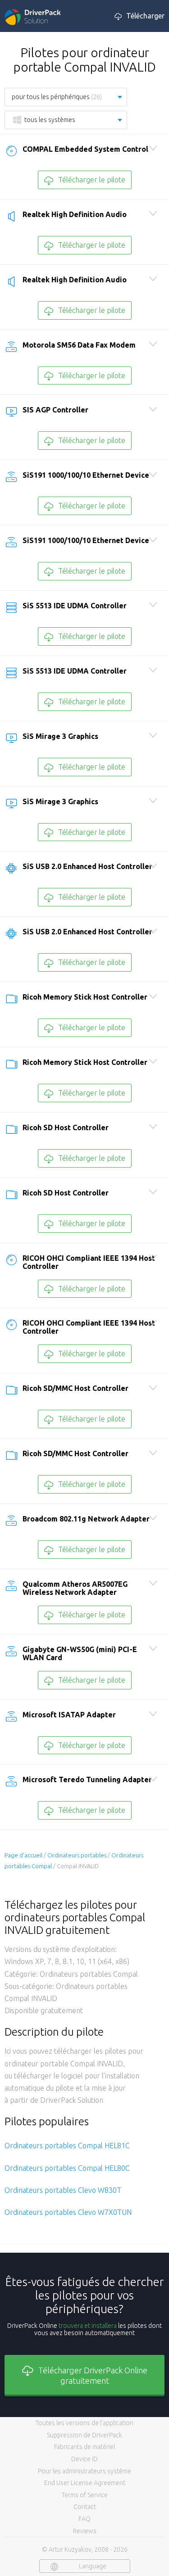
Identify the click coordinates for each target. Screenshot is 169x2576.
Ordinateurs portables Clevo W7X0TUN (68, 2212)
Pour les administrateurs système (84, 2471)
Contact (85, 2507)
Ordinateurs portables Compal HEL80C (67, 2168)
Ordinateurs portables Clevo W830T (63, 2190)
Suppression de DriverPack (84, 2435)
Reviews (85, 2531)
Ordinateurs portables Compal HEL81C (67, 2146)
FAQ (84, 2519)
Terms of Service (85, 2495)
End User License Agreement (85, 2483)
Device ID (84, 2459)
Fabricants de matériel (84, 2447)
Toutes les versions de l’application (84, 2423)
